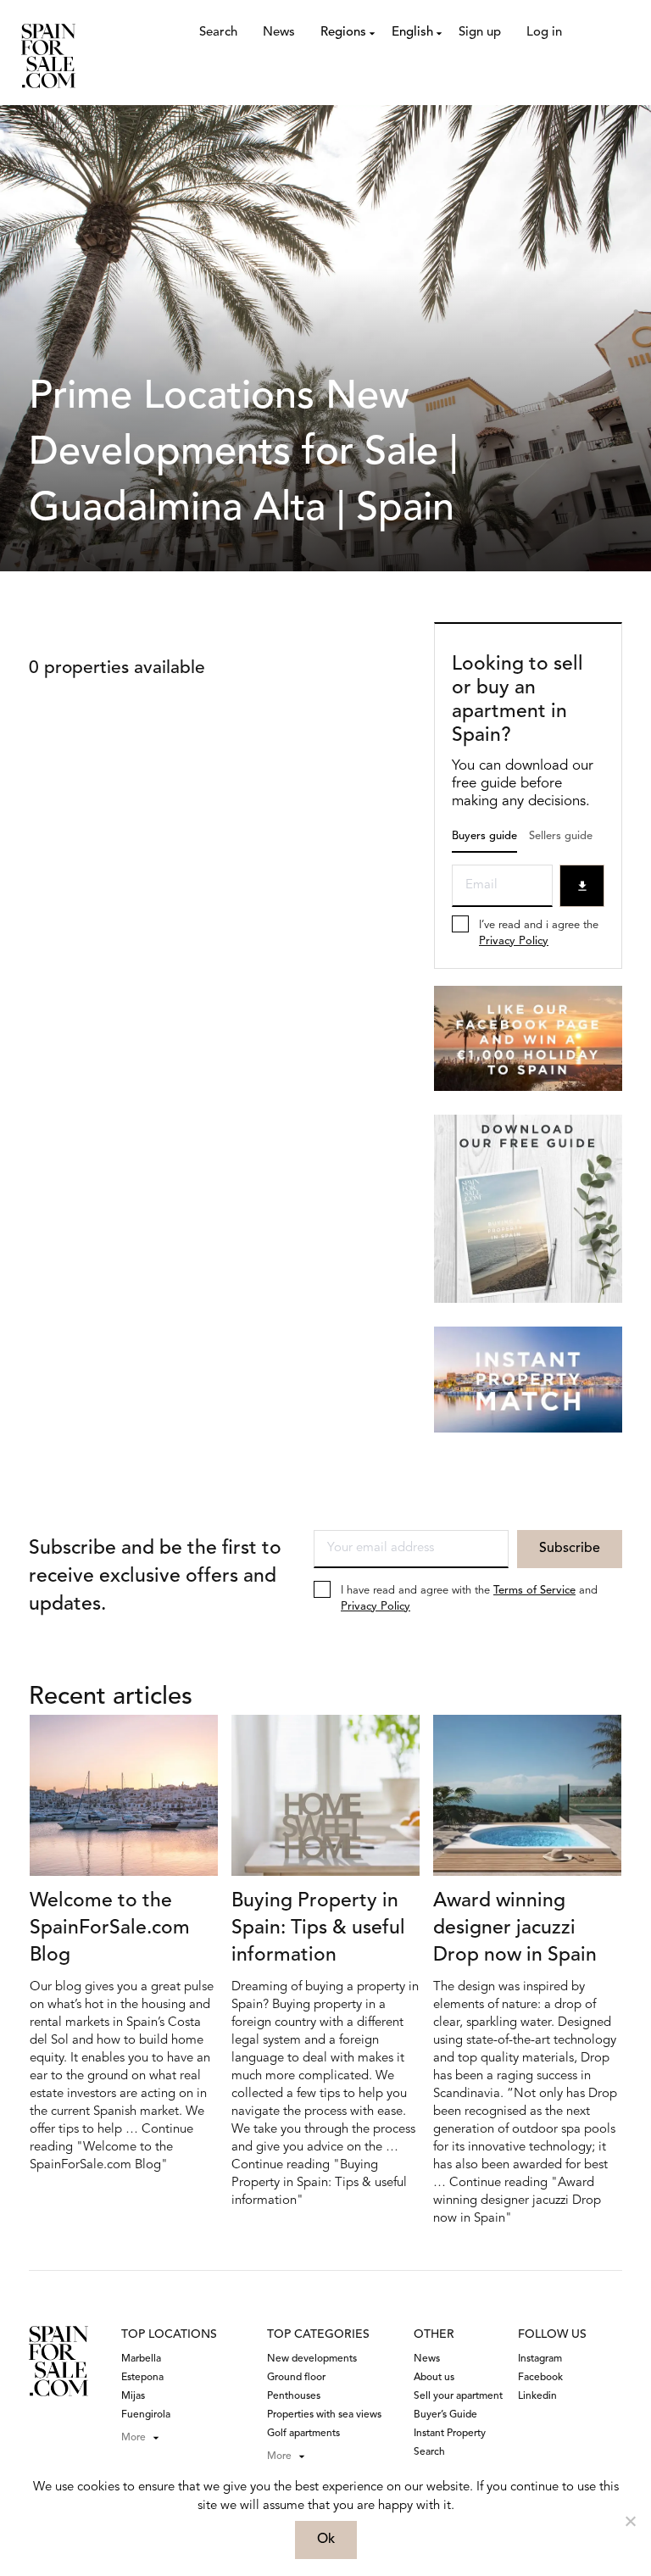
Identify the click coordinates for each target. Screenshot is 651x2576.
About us (434, 2378)
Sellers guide (561, 836)
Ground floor (296, 2378)
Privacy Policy (514, 941)
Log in (544, 33)
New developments (312, 2359)
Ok (326, 2540)
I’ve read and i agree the (539, 933)
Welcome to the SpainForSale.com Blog (110, 1929)
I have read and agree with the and (469, 1599)
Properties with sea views (324, 2415)
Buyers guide (484, 836)
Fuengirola (146, 2415)
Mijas (133, 2396)
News (279, 33)
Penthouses (294, 2396)
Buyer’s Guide (445, 2415)
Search (218, 33)
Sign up (480, 33)
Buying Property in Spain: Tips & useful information (318, 1929)
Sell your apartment (458, 2396)
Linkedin (537, 2396)
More (134, 2438)
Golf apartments (303, 2434)
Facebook (540, 2378)
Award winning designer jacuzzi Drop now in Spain (515, 1929)
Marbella (141, 2359)
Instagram (540, 2359)
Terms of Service (534, 1591)
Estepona (142, 2378)
